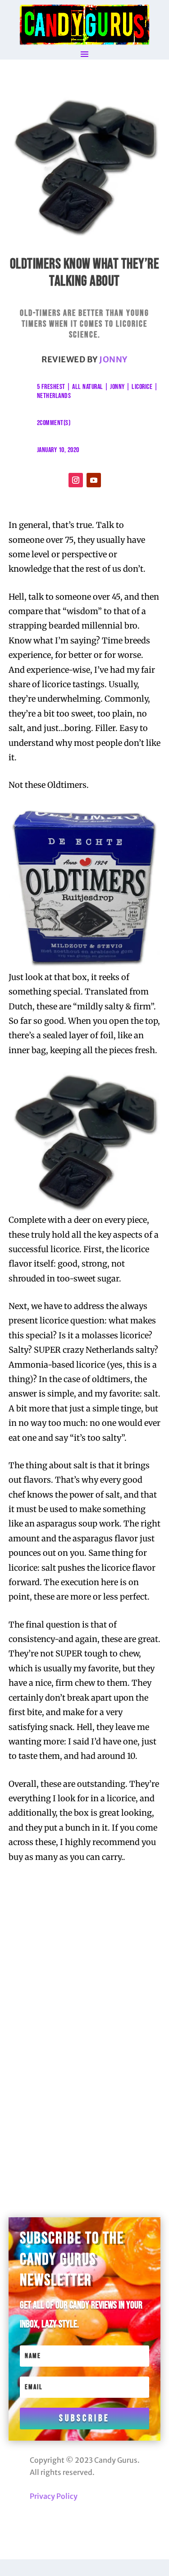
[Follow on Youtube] (94, 480)
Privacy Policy (54, 2496)
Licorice (142, 387)
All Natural (88, 387)
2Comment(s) (54, 423)
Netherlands (54, 396)
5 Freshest (51, 387)
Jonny (113, 359)
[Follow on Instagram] (76, 480)
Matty (68, 1944)
